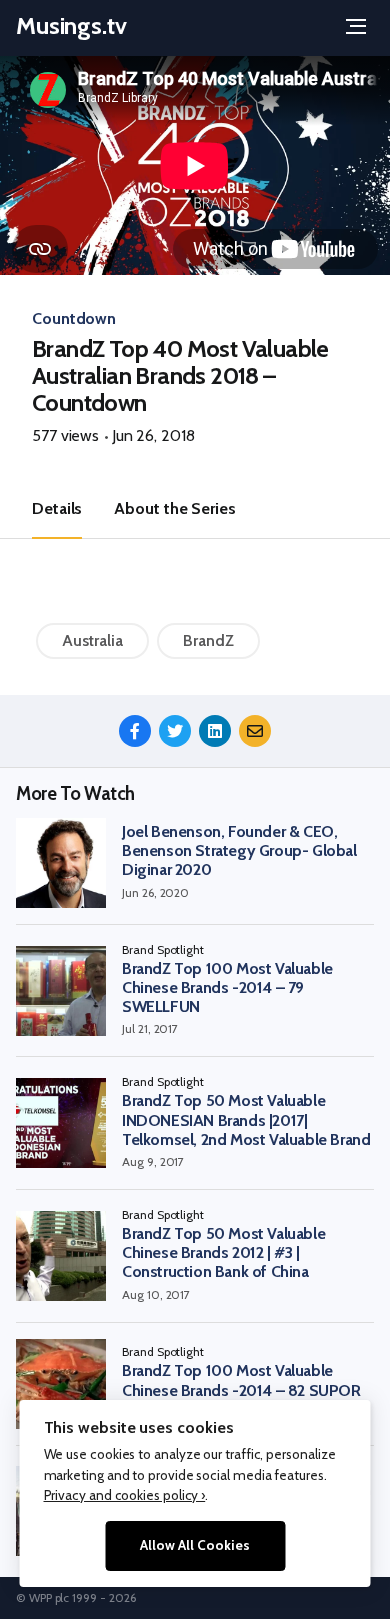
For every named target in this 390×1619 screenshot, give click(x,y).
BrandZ (208, 640)
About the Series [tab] (174, 508)
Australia (92, 640)
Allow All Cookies (195, 1545)
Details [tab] (57, 508)
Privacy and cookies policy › (125, 1495)
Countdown (74, 318)
